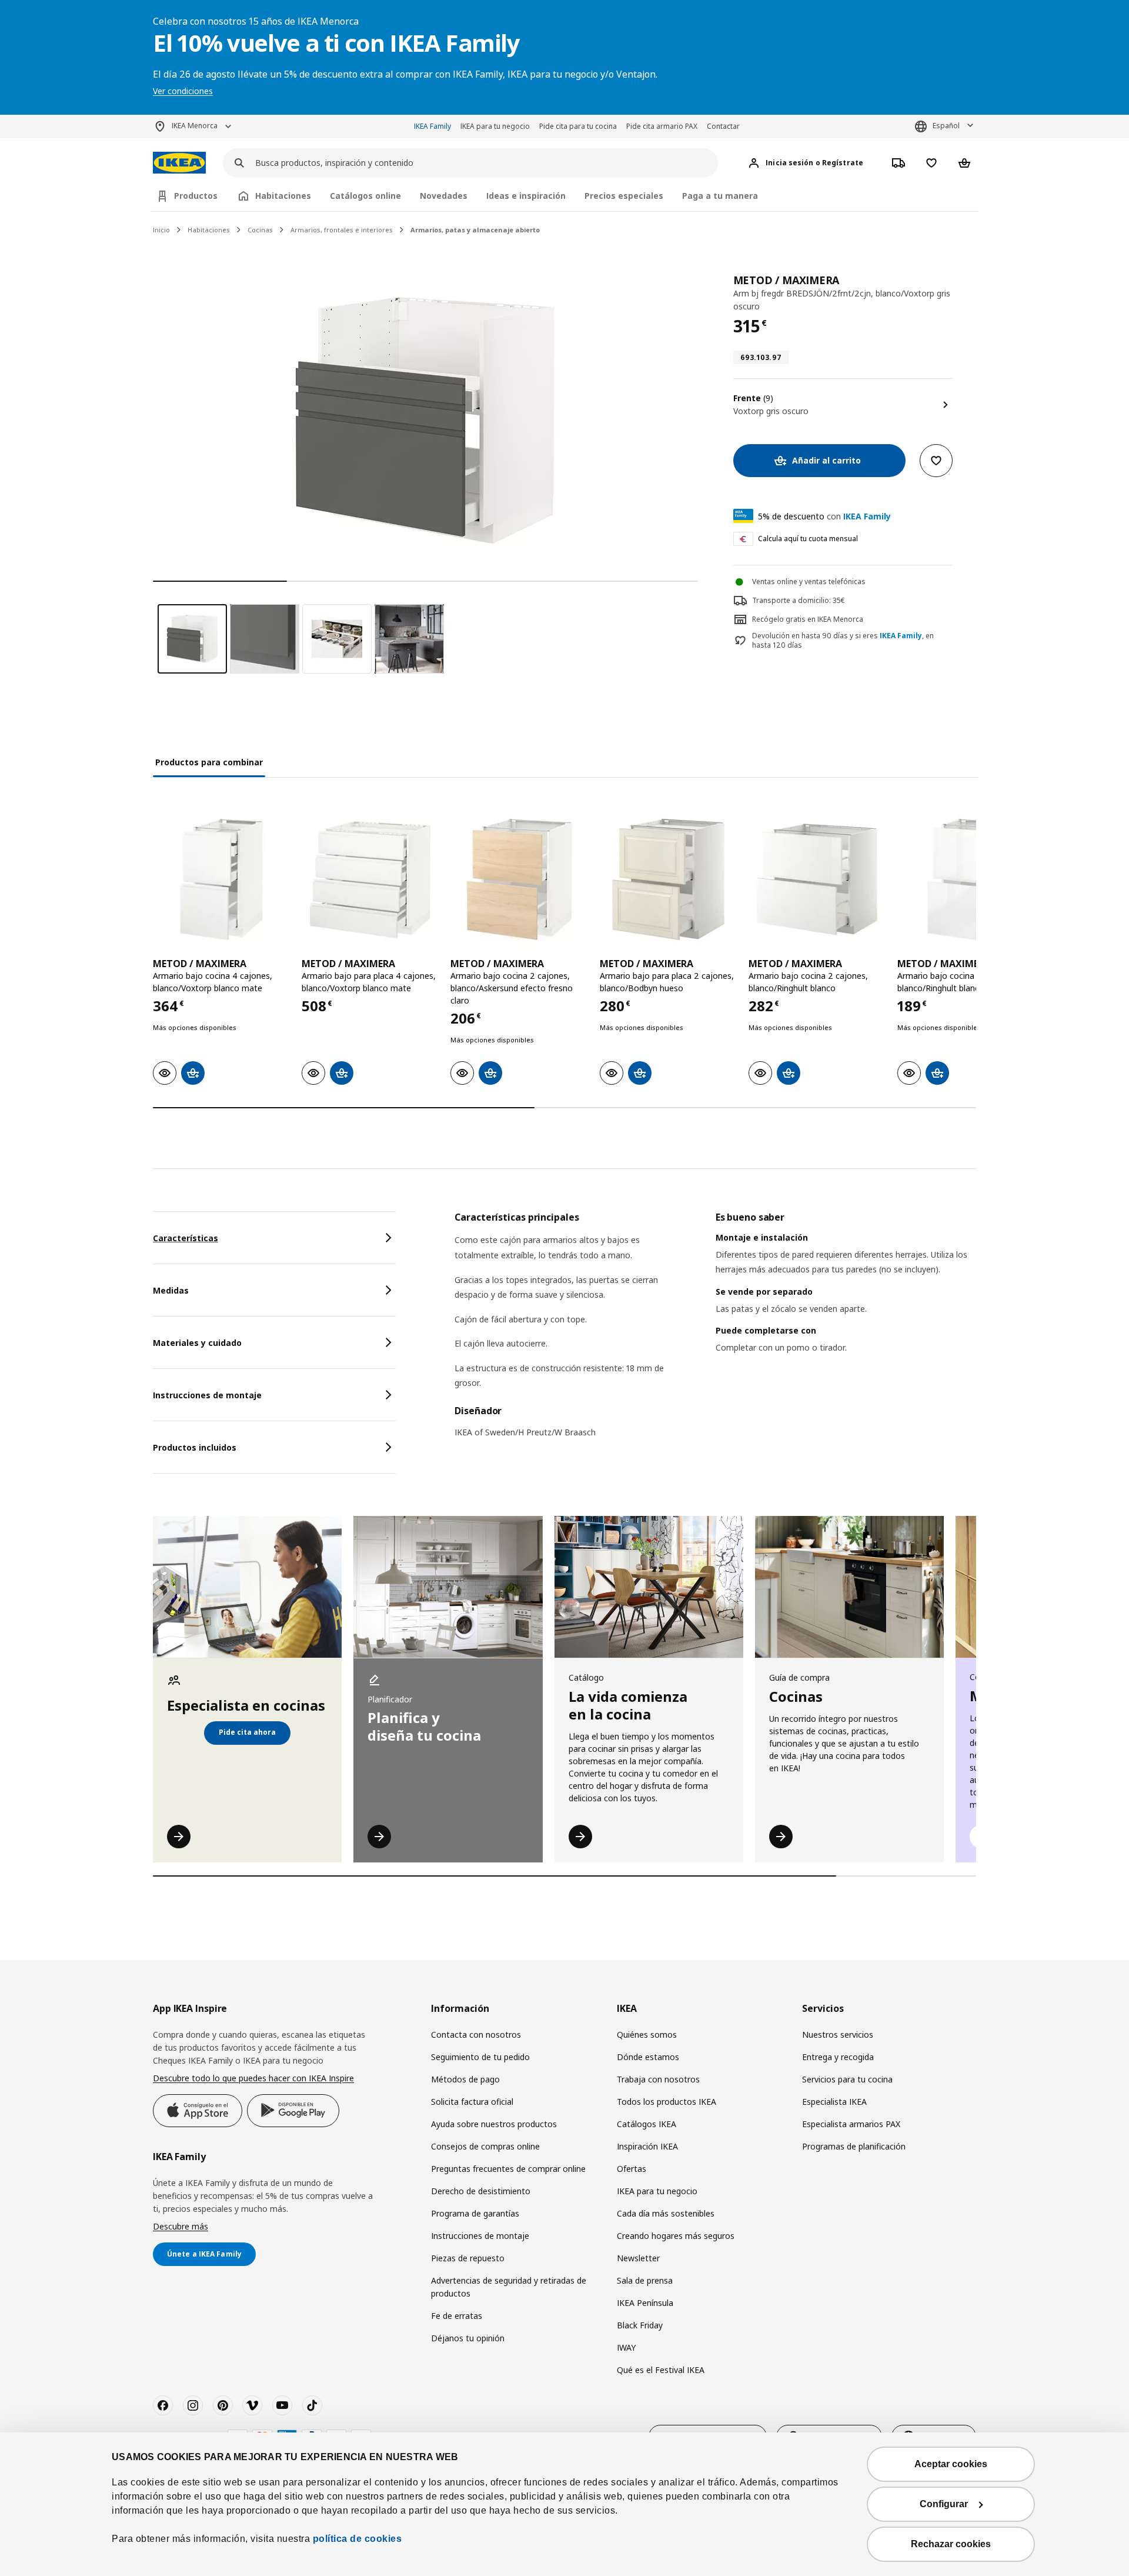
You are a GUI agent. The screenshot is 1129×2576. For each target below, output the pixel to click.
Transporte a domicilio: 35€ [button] (799, 600)
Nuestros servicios (838, 2035)
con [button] (824, 516)
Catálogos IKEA (647, 2124)
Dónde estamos (648, 2057)
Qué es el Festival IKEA (661, 2370)
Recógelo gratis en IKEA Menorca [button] (808, 619)
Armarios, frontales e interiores (342, 230)
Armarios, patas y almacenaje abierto (475, 230)
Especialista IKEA (834, 2102)
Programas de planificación (854, 2146)
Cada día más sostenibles (666, 2213)
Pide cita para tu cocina (578, 126)
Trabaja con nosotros (658, 2079)
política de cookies (358, 2539)
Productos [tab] (196, 196)
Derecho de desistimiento (481, 2191)
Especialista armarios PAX (851, 2124)
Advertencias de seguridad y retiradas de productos (509, 2287)
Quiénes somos (647, 2035)
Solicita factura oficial (472, 2102)
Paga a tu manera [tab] (720, 196)
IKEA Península (645, 2303)
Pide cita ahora (247, 1732)
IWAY (626, 2347)
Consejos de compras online (485, 2146)
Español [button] (946, 126)
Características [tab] (186, 1238)
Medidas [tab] (171, 1290)
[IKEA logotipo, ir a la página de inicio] (179, 163)
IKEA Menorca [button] (195, 126)
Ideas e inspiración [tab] (526, 196)
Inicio (161, 230)
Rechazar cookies (951, 2544)
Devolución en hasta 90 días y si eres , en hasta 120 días (843, 641)
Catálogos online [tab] (365, 196)
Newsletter (638, 2258)
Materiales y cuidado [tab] (197, 1343)
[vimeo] (252, 2405)
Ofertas (632, 2169)
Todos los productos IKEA (667, 2102)
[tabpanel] (715, 1332)
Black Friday (640, 2325)
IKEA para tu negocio (495, 126)
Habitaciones (209, 230)
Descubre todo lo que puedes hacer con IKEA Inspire (253, 2078)
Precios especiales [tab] (624, 196)
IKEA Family (432, 126)
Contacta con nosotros (476, 2035)
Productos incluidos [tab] (195, 1447)
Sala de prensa (645, 2280)
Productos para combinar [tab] (209, 762)
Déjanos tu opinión (468, 2338)
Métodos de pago (465, 2079)
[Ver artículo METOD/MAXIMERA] (221, 879)
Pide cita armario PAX (662, 126)
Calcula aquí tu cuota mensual (808, 539)
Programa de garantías (475, 2213)
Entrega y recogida (838, 2057)
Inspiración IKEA (647, 2146)
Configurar (944, 2504)
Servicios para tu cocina (847, 2079)
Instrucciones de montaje (480, 2236)
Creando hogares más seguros (676, 2236)
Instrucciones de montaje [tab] (207, 1395)
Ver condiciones (183, 91)
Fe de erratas (457, 2316)
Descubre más (181, 2226)
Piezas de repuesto (468, 2258)
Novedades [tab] (444, 196)
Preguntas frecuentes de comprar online (508, 2169)
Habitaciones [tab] (283, 196)
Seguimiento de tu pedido (480, 2057)
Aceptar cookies (951, 2464)
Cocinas (260, 230)
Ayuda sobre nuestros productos (494, 2124)
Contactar (723, 126)
